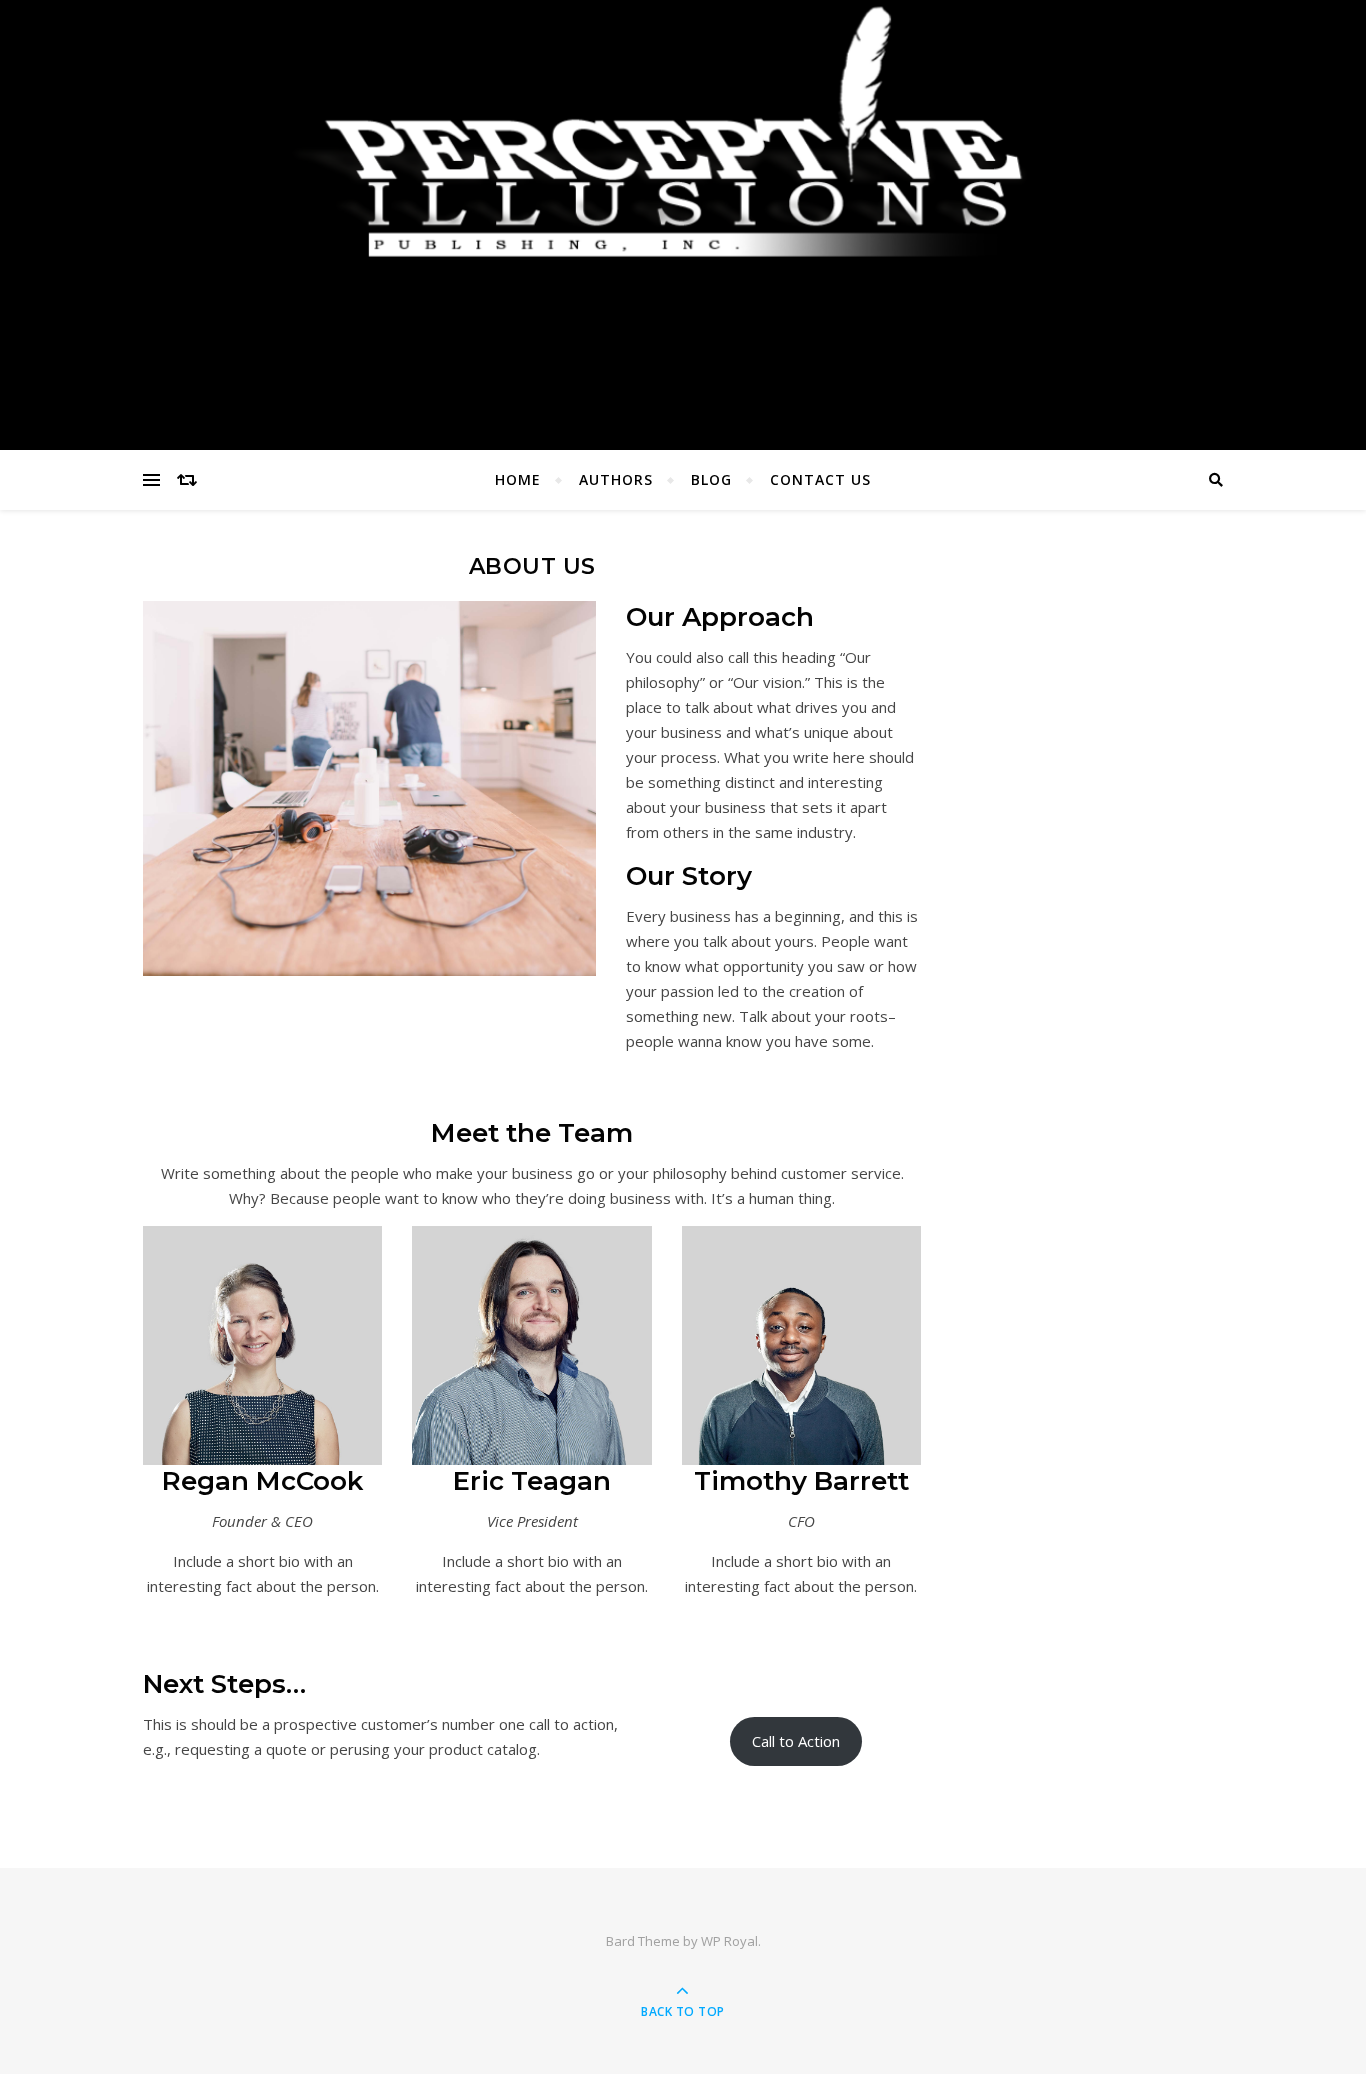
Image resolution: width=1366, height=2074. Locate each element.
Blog (711, 479)
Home (518, 479)
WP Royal (729, 1941)
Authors (616, 479)
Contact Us (820, 479)
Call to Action (796, 1741)
